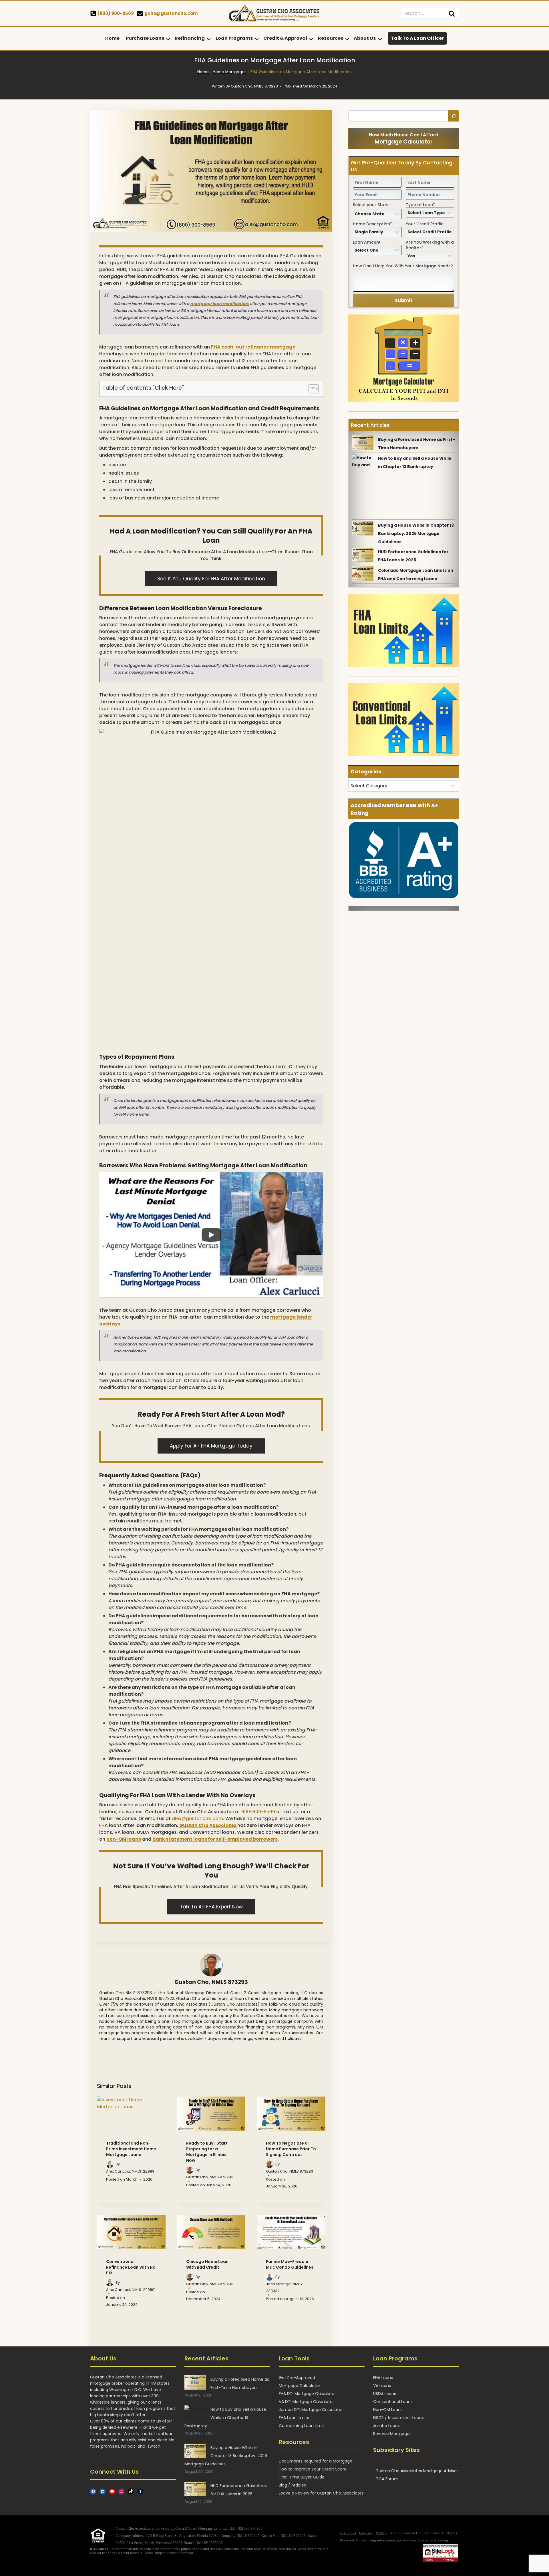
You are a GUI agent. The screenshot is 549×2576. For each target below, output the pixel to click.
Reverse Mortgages (392, 2434)
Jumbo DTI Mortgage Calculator (311, 2410)
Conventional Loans (393, 2402)
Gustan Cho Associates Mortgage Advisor (417, 2471)
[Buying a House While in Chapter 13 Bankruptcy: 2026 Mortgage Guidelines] (363, 528)
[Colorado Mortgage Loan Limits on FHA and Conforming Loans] (363, 574)
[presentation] (131, 2114)
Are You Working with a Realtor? (430, 245)
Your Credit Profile (425, 224)
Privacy (382, 2533)
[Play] (211, 1235)
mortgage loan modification (220, 304)
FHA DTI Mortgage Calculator (307, 2394)
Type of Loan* (420, 205)
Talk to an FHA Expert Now (211, 1907)
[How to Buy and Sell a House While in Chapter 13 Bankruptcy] (363, 461)
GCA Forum (387, 2479)
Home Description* (372, 224)
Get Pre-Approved (297, 2378)
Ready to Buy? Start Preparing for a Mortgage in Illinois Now (207, 2152)
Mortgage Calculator (404, 142)
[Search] (453, 116)
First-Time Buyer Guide (302, 2477)
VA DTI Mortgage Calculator (306, 2402)
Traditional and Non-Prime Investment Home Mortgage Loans (131, 2149)
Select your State (371, 205)
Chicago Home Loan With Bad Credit (207, 2264)
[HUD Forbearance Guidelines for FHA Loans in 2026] (363, 555)
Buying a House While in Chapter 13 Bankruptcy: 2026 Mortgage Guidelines (416, 533)
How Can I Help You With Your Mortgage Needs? (403, 266)
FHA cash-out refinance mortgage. (254, 347)
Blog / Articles (292, 2485)
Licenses (366, 2533)
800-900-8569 (258, 1812)
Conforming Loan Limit (302, 2426)
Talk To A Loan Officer (417, 38)
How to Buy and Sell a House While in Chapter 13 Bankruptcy (225, 2418)
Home (112, 38)
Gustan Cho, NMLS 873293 (211, 1982)
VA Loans (382, 2386)
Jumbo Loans (386, 2426)
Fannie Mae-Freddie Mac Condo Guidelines (290, 2264)
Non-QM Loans (388, 2410)
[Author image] (110, 2164)
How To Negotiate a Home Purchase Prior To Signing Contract (291, 2149)
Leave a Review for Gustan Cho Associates (321, 2493)
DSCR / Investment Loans (398, 2418)
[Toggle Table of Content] (311, 389)
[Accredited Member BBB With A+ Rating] (404, 860)
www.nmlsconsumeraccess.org (427, 2540)
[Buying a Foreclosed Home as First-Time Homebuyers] (363, 443)
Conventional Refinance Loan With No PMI (131, 2267)
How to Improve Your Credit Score (313, 2469)
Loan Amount (367, 242)
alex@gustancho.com (197, 1818)
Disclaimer (348, 2533)
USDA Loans (385, 2394)
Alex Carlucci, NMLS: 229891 (131, 2171)
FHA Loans (383, 2378)
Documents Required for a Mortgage (316, 2461)
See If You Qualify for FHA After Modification (211, 579)
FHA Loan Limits (294, 2418)
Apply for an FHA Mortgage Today (211, 1446)
